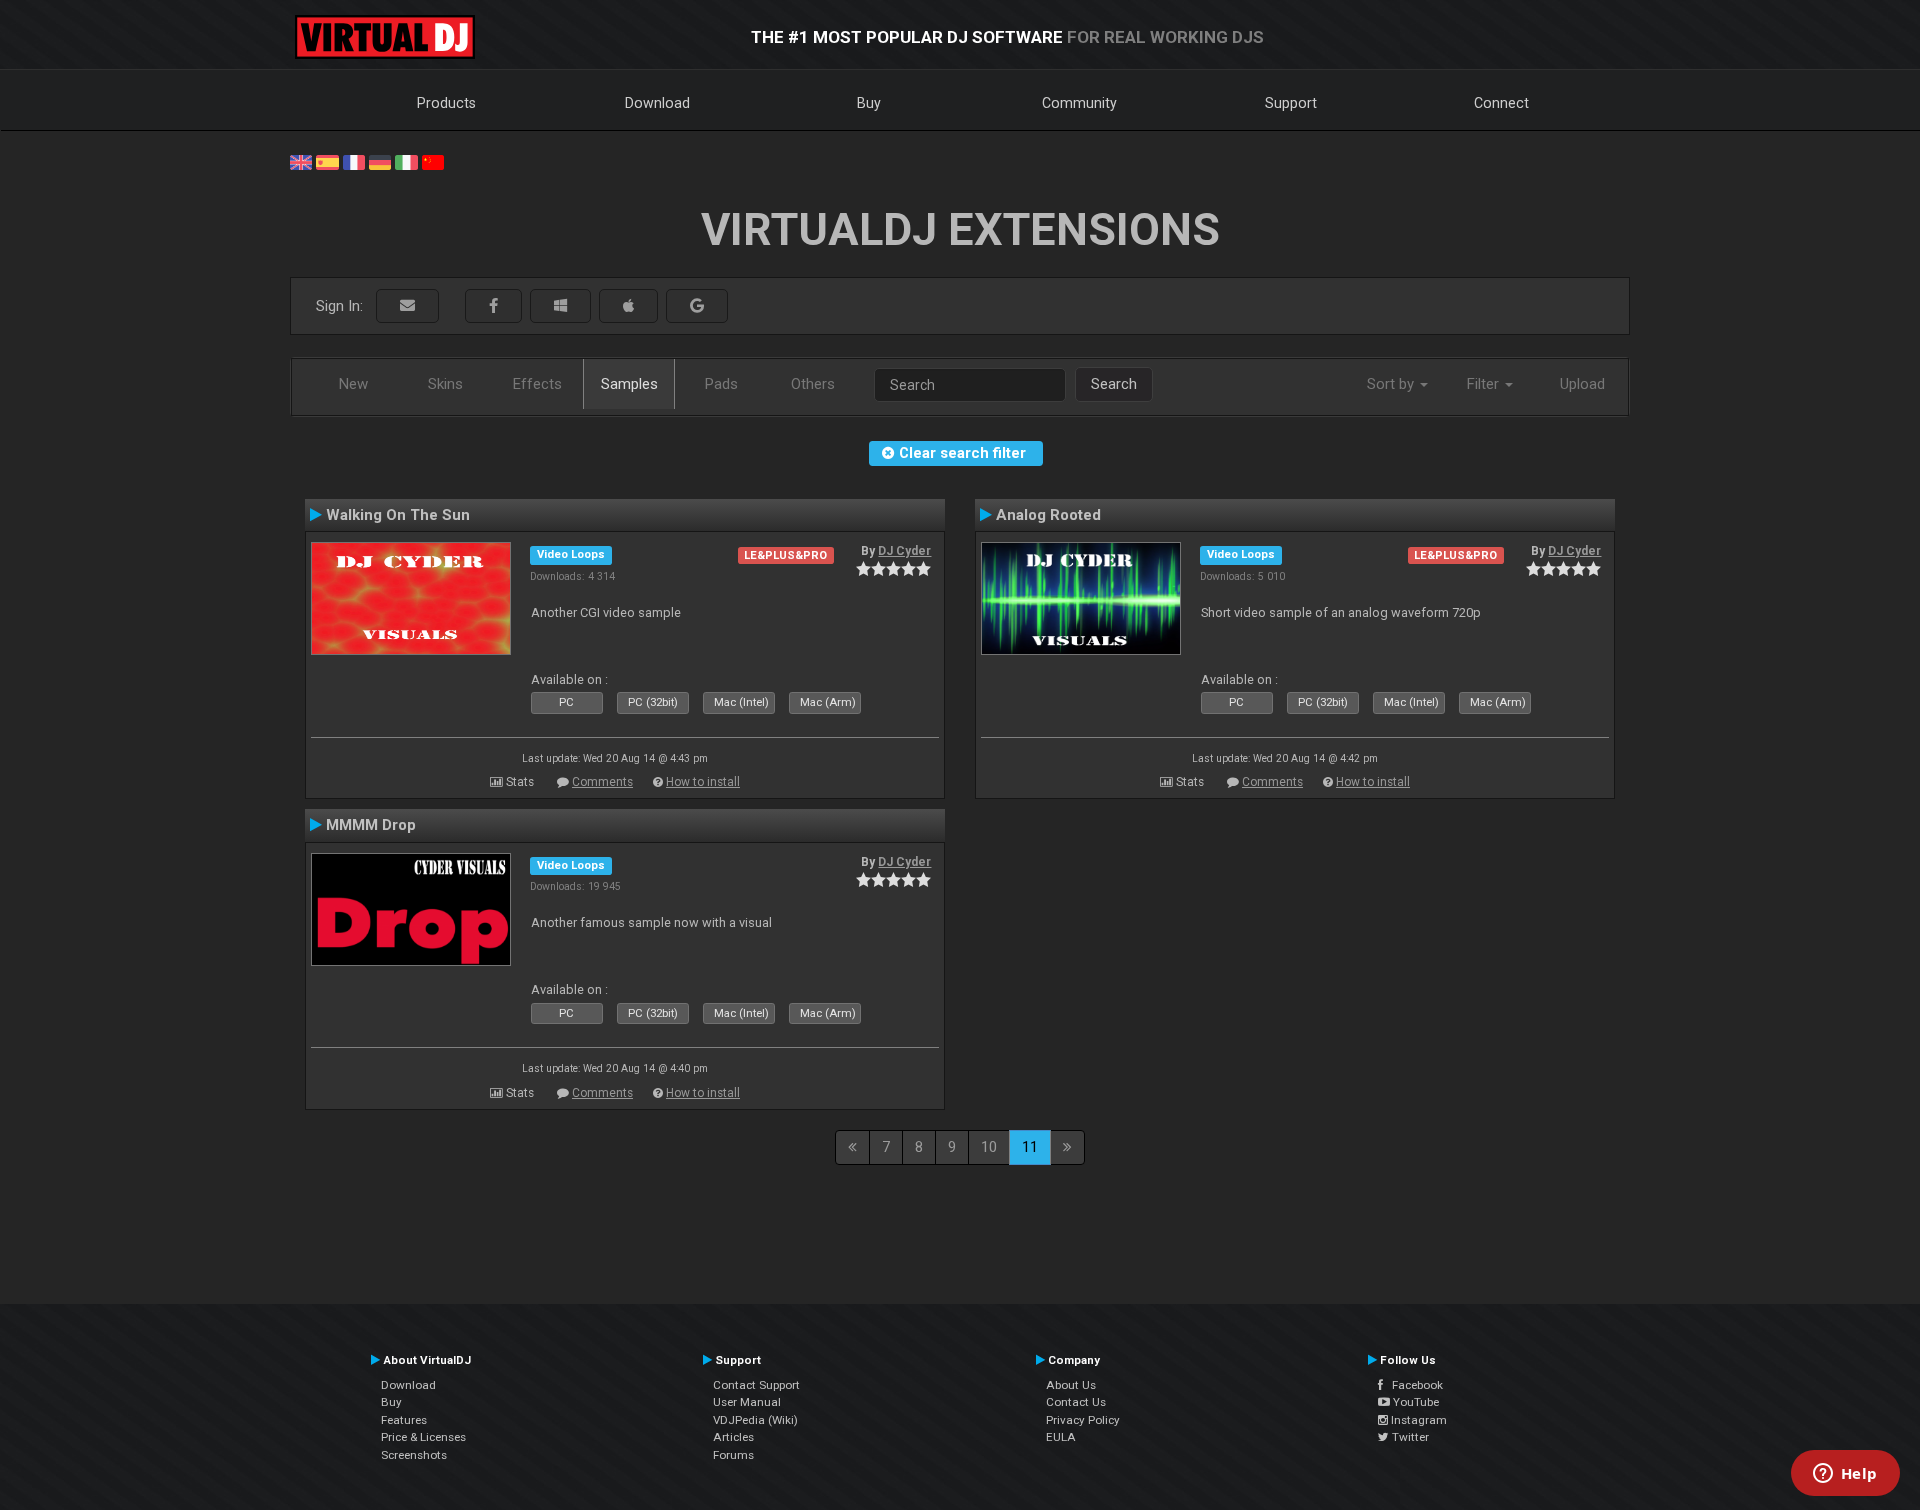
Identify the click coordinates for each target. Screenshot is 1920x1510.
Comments (602, 782)
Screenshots (414, 1455)
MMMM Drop (371, 825)
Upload (1582, 384)
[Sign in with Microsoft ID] (560, 306)
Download (657, 103)
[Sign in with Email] (407, 306)
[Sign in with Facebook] (493, 306)
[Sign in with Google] (697, 306)
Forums (733, 1455)
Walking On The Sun (398, 515)
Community (1079, 103)
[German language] (380, 161)
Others (813, 384)
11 (1030, 1147)
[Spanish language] (327, 161)
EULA (1061, 1437)
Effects (537, 384)
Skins (445, 384)
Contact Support (756, 1385)
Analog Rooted (1048, 515)
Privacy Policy (1083, 1420)
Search (1114, 384)
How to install (703, 782)
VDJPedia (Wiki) (755, 1420)
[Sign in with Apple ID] (628, 306)
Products (446, 103)
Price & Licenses (423, 1437)
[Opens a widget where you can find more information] (1845, 1475)
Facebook (1413, 1385)
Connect (1501, 103)
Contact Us (1076, 1402)
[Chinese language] (433, 161)
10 (989, 1147)
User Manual (747, 1402)
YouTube (1414, 1402)
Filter (1485, 384)
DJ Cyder (904, 551)
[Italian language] (406, 161)
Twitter (1409, 1437)
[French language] (354, 161)
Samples (629, 384)
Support (1291, 103)
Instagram (1417, 1420)
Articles (733, 1437)
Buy (869, 103)
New (353, 384)
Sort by (1392, 384)
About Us (1071, 1385)
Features (404, 1420)
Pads (721, 384)
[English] (301, 161)
